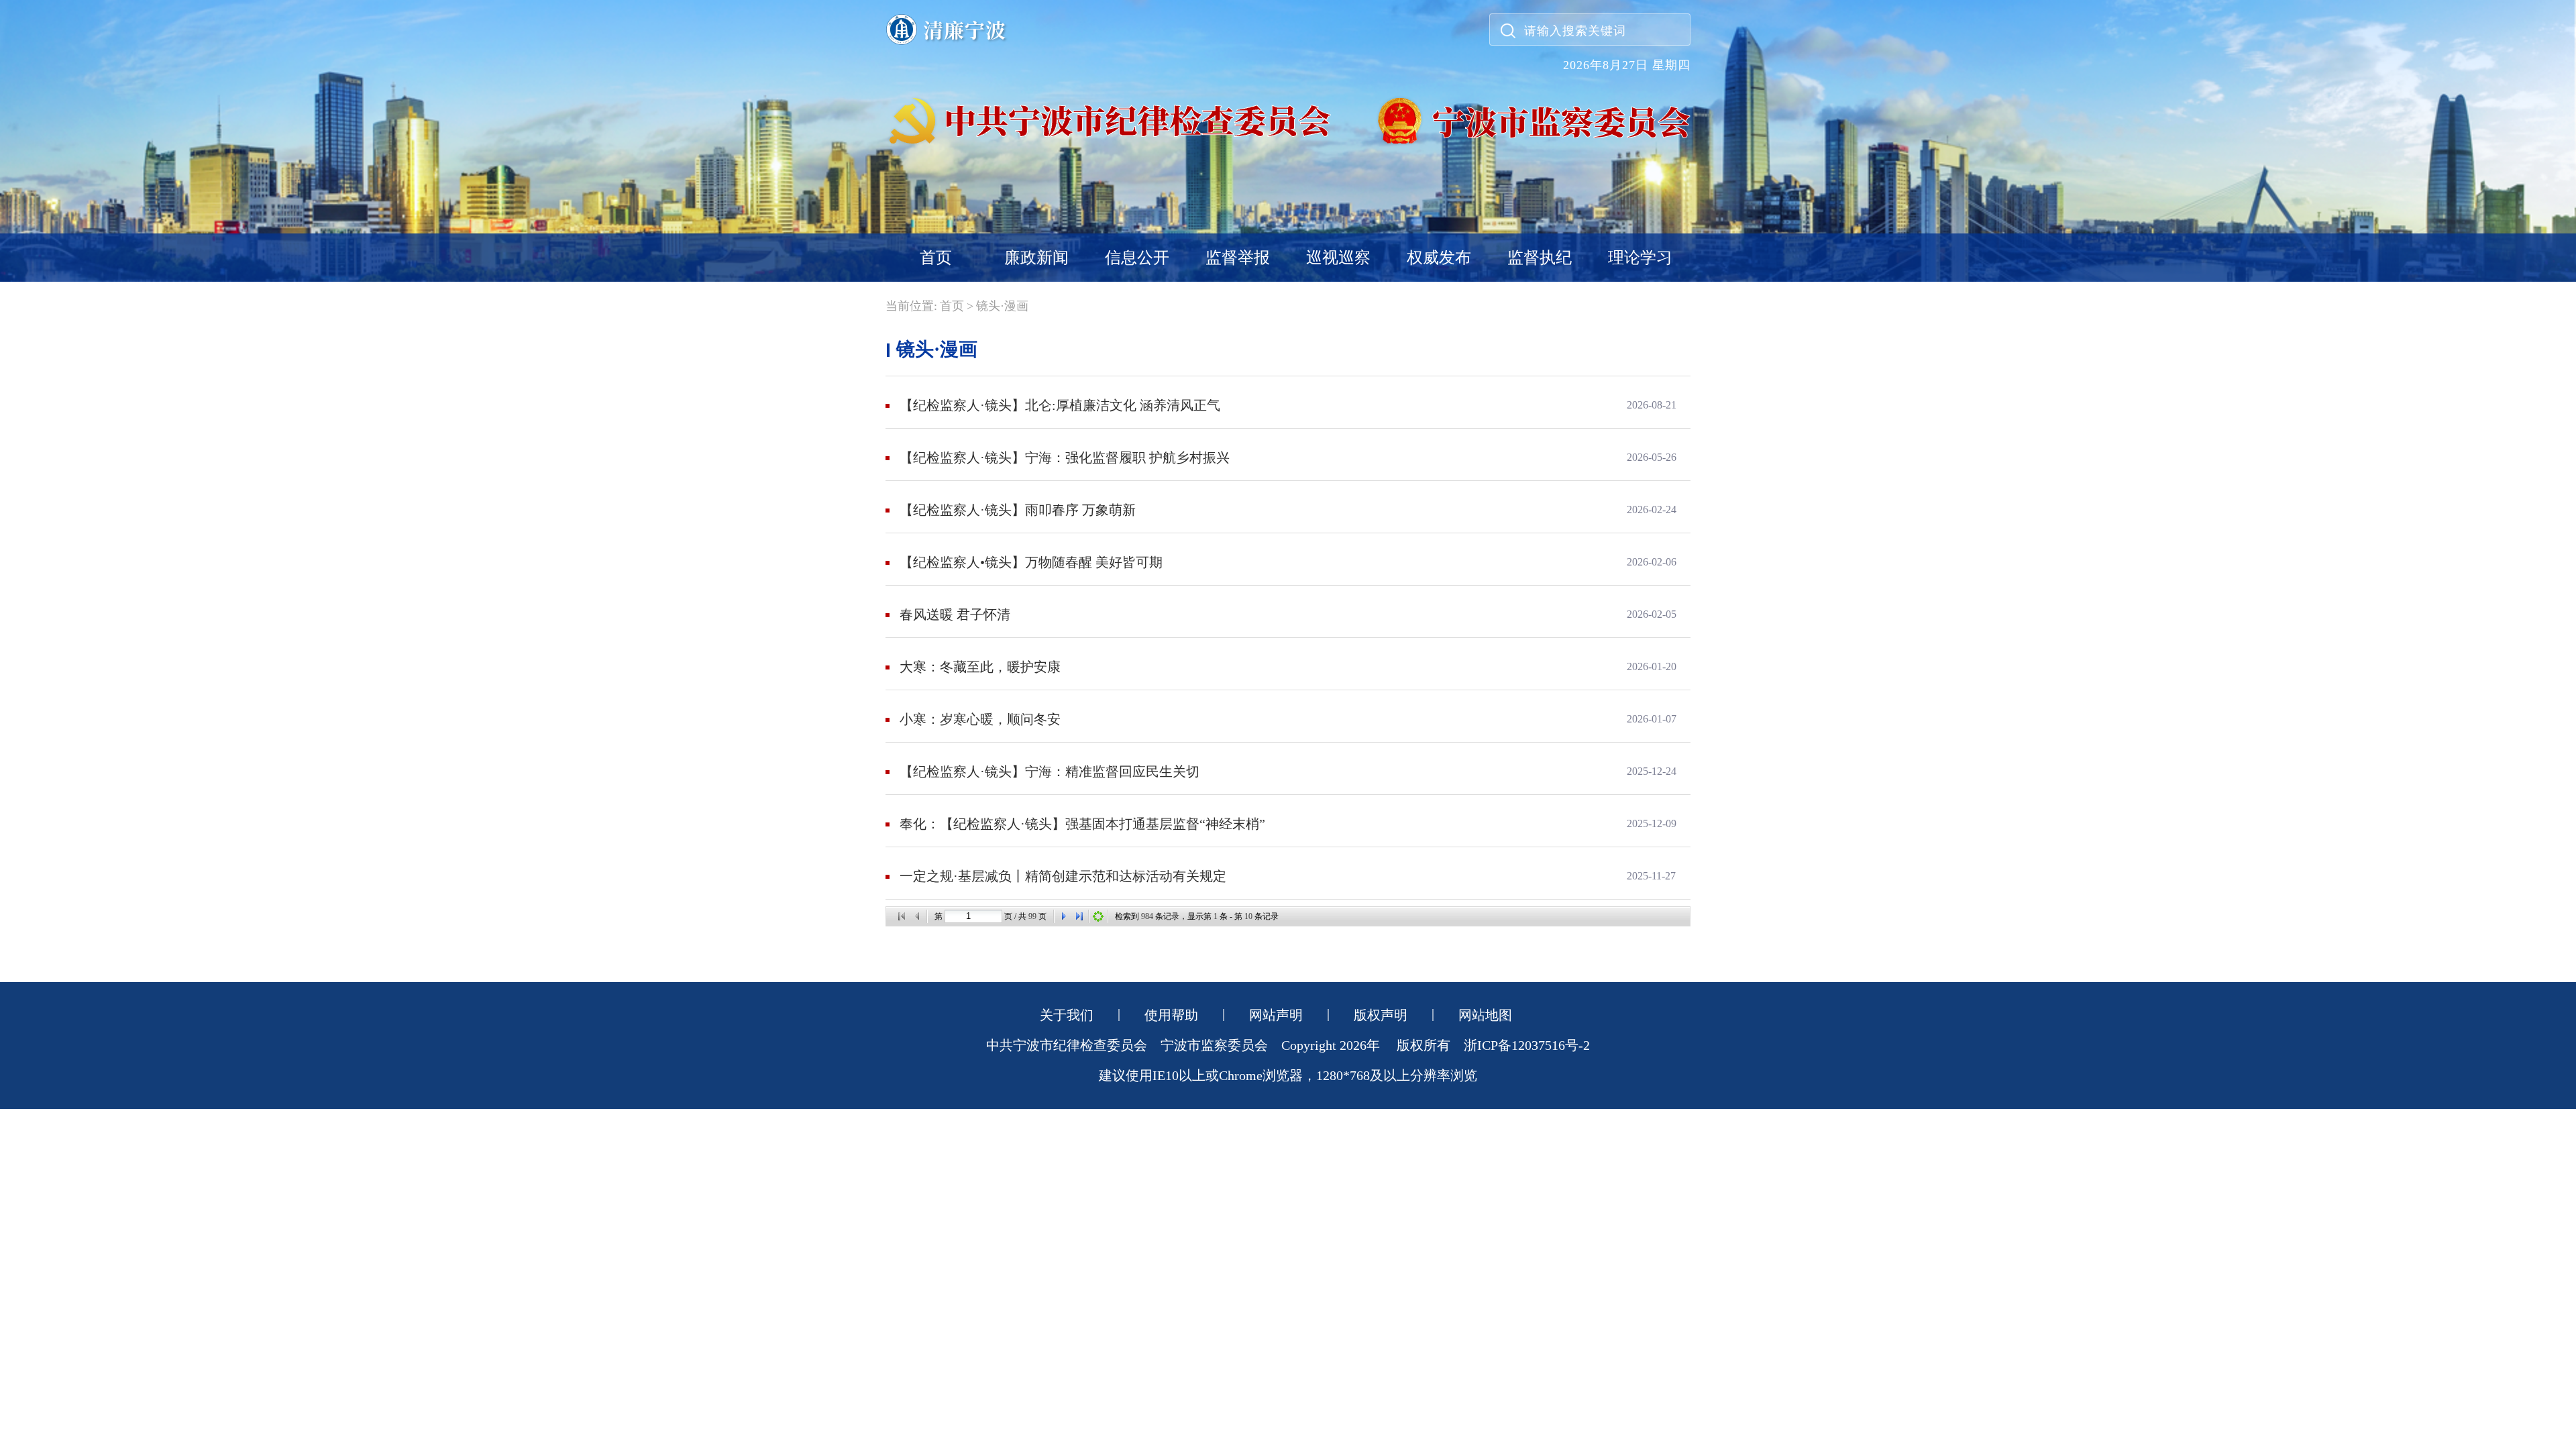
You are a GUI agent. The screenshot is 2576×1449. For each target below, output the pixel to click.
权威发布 (1439, 258)
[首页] (902, 916)
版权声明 (1381, 1015)
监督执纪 (1540, 258)
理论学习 (1640, 258)
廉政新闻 (1036, 258)
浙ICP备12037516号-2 (1527, 1045)
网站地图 (1485, 1015)
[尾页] (1079, 916)
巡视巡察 (1338, 258)
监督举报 (1238, 258)
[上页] (918, 916)
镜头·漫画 (1002, 306)
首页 (936, 258)
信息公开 (1137, 258)
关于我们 (1067, 1015)
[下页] (1063, 916)
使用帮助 (1171, 1015)
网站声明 (1276, 1015)
